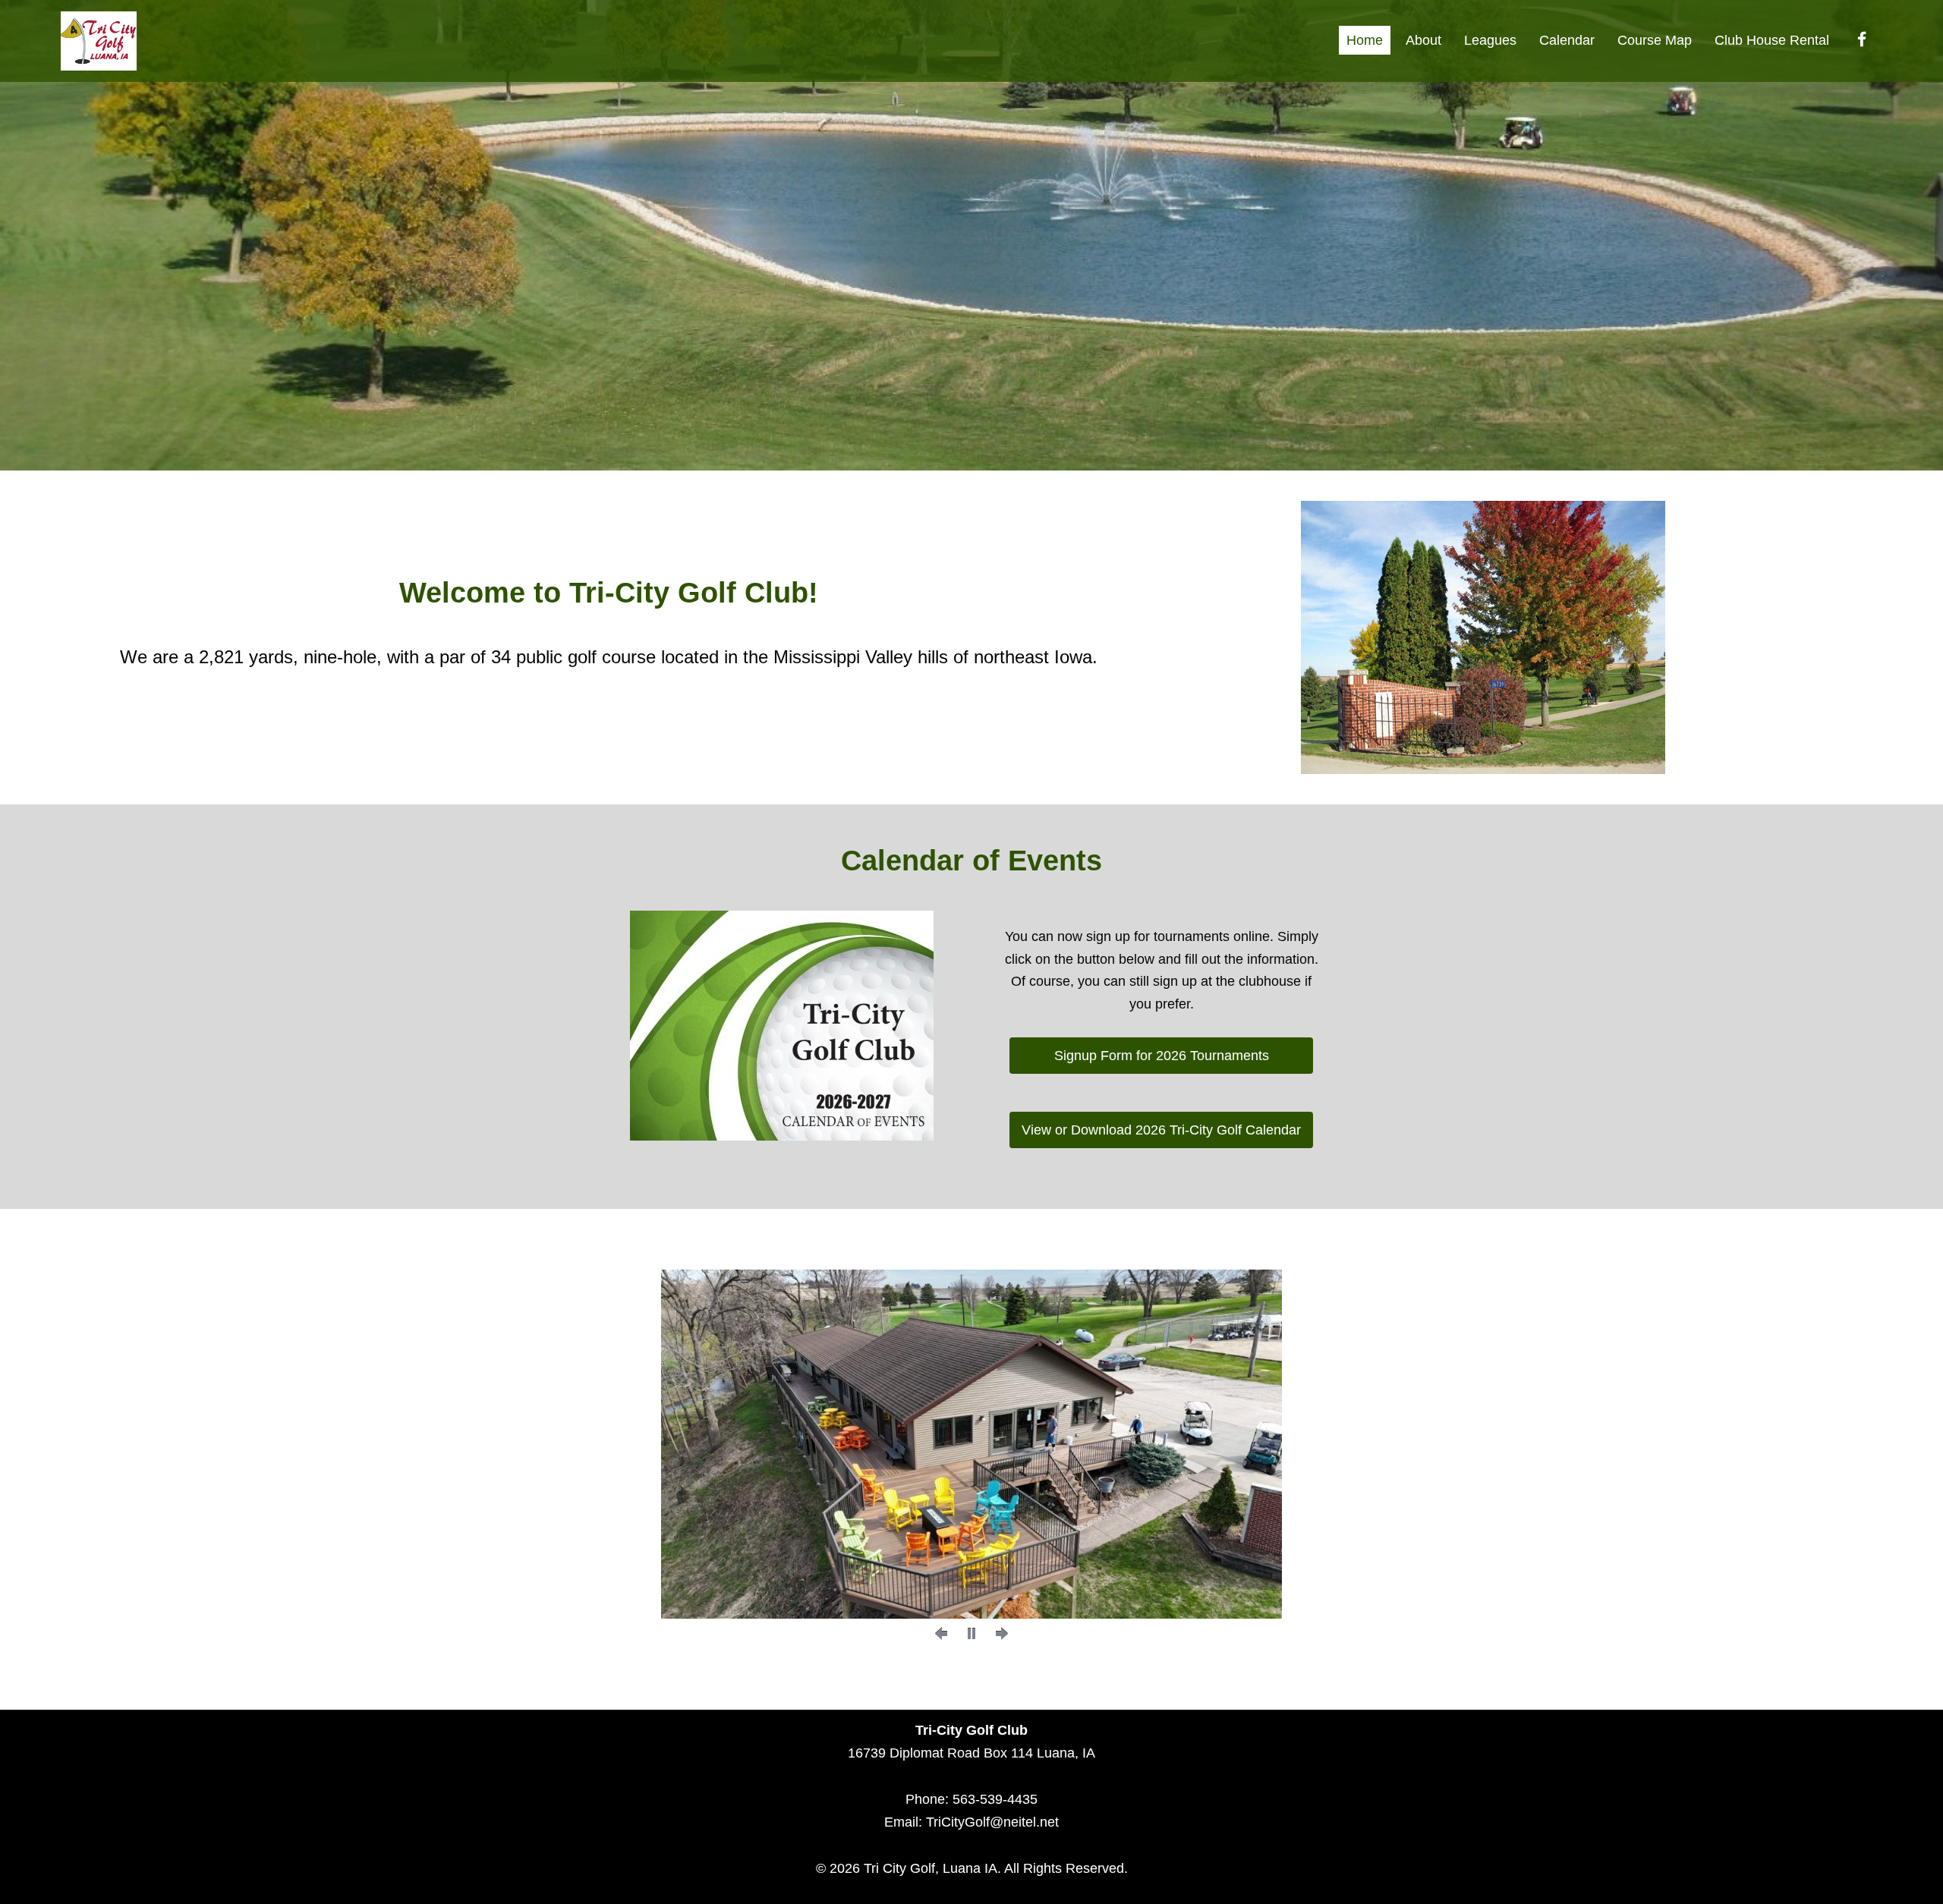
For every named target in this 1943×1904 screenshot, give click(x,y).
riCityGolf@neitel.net (996, 1822)
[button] (941, 1634)
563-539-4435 (995, 1799)
